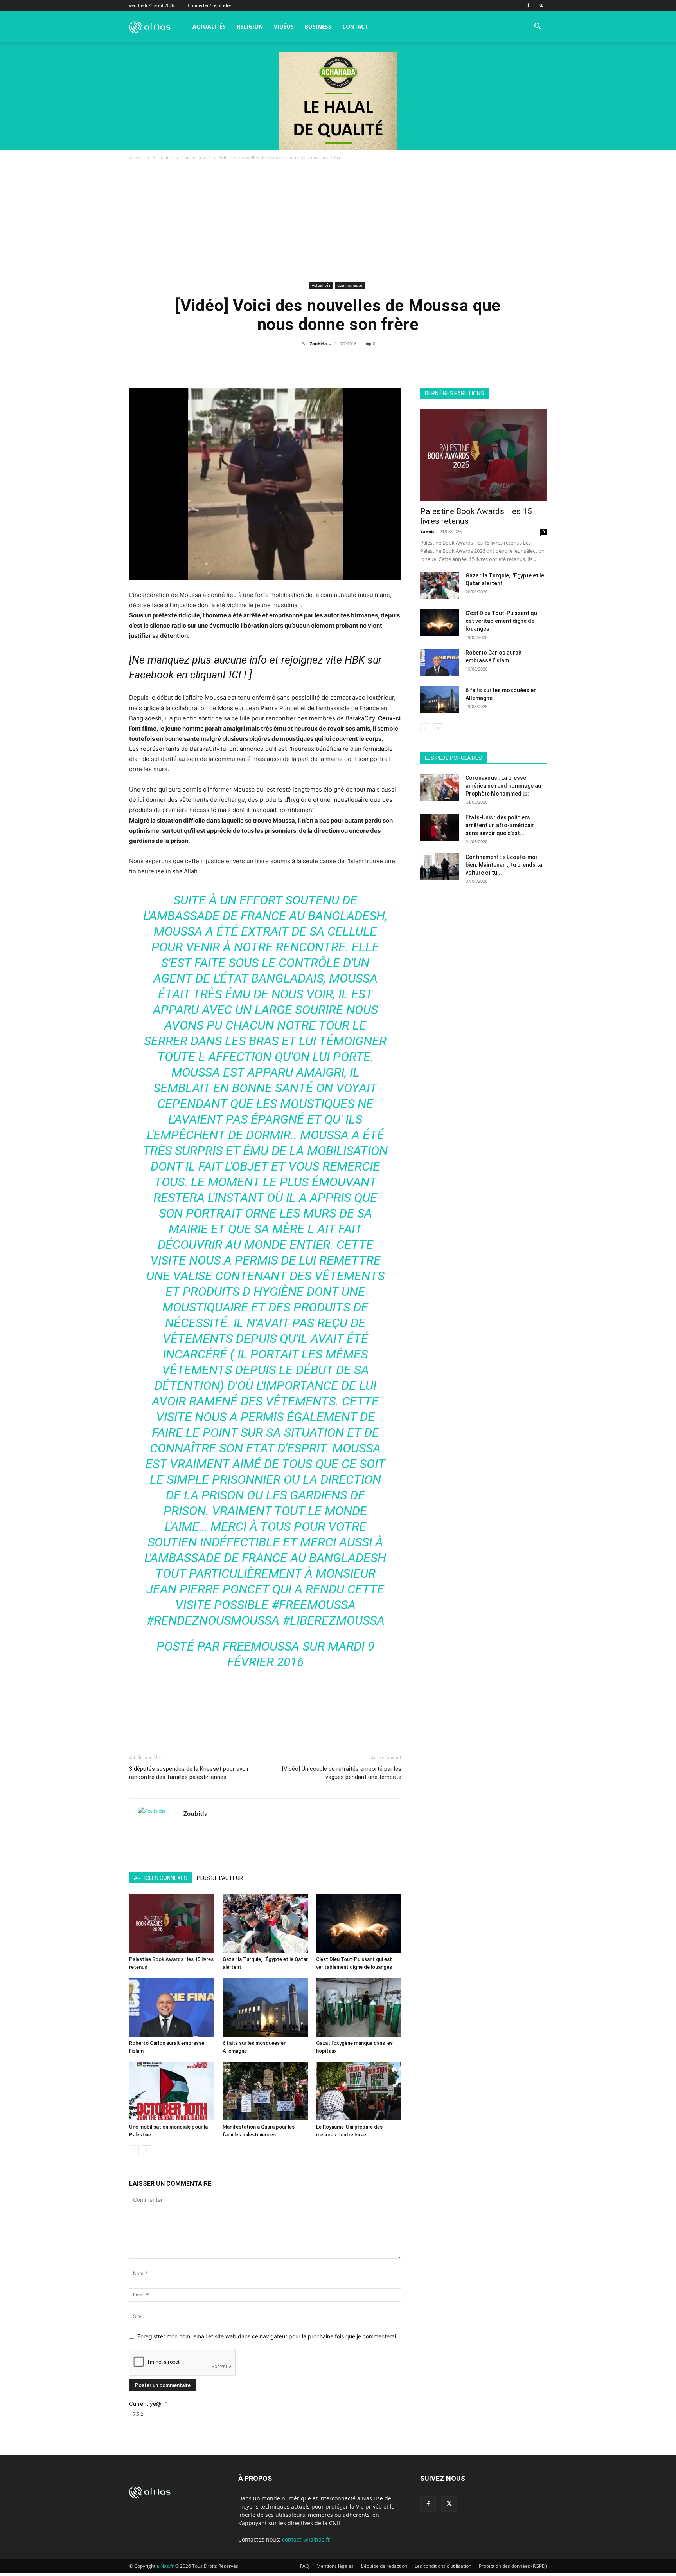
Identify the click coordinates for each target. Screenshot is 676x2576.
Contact (355, 26)
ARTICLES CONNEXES (161, 1878)
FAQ (305, 2566)
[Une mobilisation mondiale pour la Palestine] (172, 2091)
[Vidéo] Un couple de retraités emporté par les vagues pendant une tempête (342, 1773)
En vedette (466, 746)
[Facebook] (528, 5)
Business (318, 26)
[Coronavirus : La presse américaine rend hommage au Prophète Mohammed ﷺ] (440, 787)
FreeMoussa (261, 1646)
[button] (538, 27)
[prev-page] (134, 2150)
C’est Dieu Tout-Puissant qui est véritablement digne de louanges (502, 621)
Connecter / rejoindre (209, 5)
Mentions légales (335, 2566)
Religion (250, 26)
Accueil (137, 158)
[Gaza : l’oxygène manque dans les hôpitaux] (359, 2007)
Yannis (427, 531)
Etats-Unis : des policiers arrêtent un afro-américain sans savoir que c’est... (500, 825)
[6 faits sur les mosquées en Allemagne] (265, 2007)
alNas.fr (165, 2566)
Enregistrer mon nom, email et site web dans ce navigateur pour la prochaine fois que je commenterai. (267, 2336)
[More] (374, 361)
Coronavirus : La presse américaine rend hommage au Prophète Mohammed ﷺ (503, 786)
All (439, 746)
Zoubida (318, 344)
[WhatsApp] (338, 361)
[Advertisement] (338, 221)
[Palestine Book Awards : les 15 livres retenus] (172, 1923)
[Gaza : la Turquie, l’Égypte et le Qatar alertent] (265, 1923)
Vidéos (284, 26)
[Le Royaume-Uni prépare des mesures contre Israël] (359, 2091)
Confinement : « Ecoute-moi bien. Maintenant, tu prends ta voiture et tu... (504, 865)
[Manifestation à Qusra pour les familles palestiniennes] (265, 2091)
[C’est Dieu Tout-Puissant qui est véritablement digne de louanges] (359, 1923)
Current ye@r (148, 2404)
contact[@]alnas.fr (306, 2539)
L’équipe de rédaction (384, 2566)
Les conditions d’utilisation (443, 2566)
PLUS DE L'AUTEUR (220, 1878)
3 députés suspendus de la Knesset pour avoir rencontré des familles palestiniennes (189, 1773)
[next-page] (147, 2150)
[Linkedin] (356, 361)
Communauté (196, 158)
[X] (541, 5)
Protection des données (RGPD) (513, 2566)
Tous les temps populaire (518, 746)
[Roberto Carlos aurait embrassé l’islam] (172, 2007)
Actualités (209, 26)
